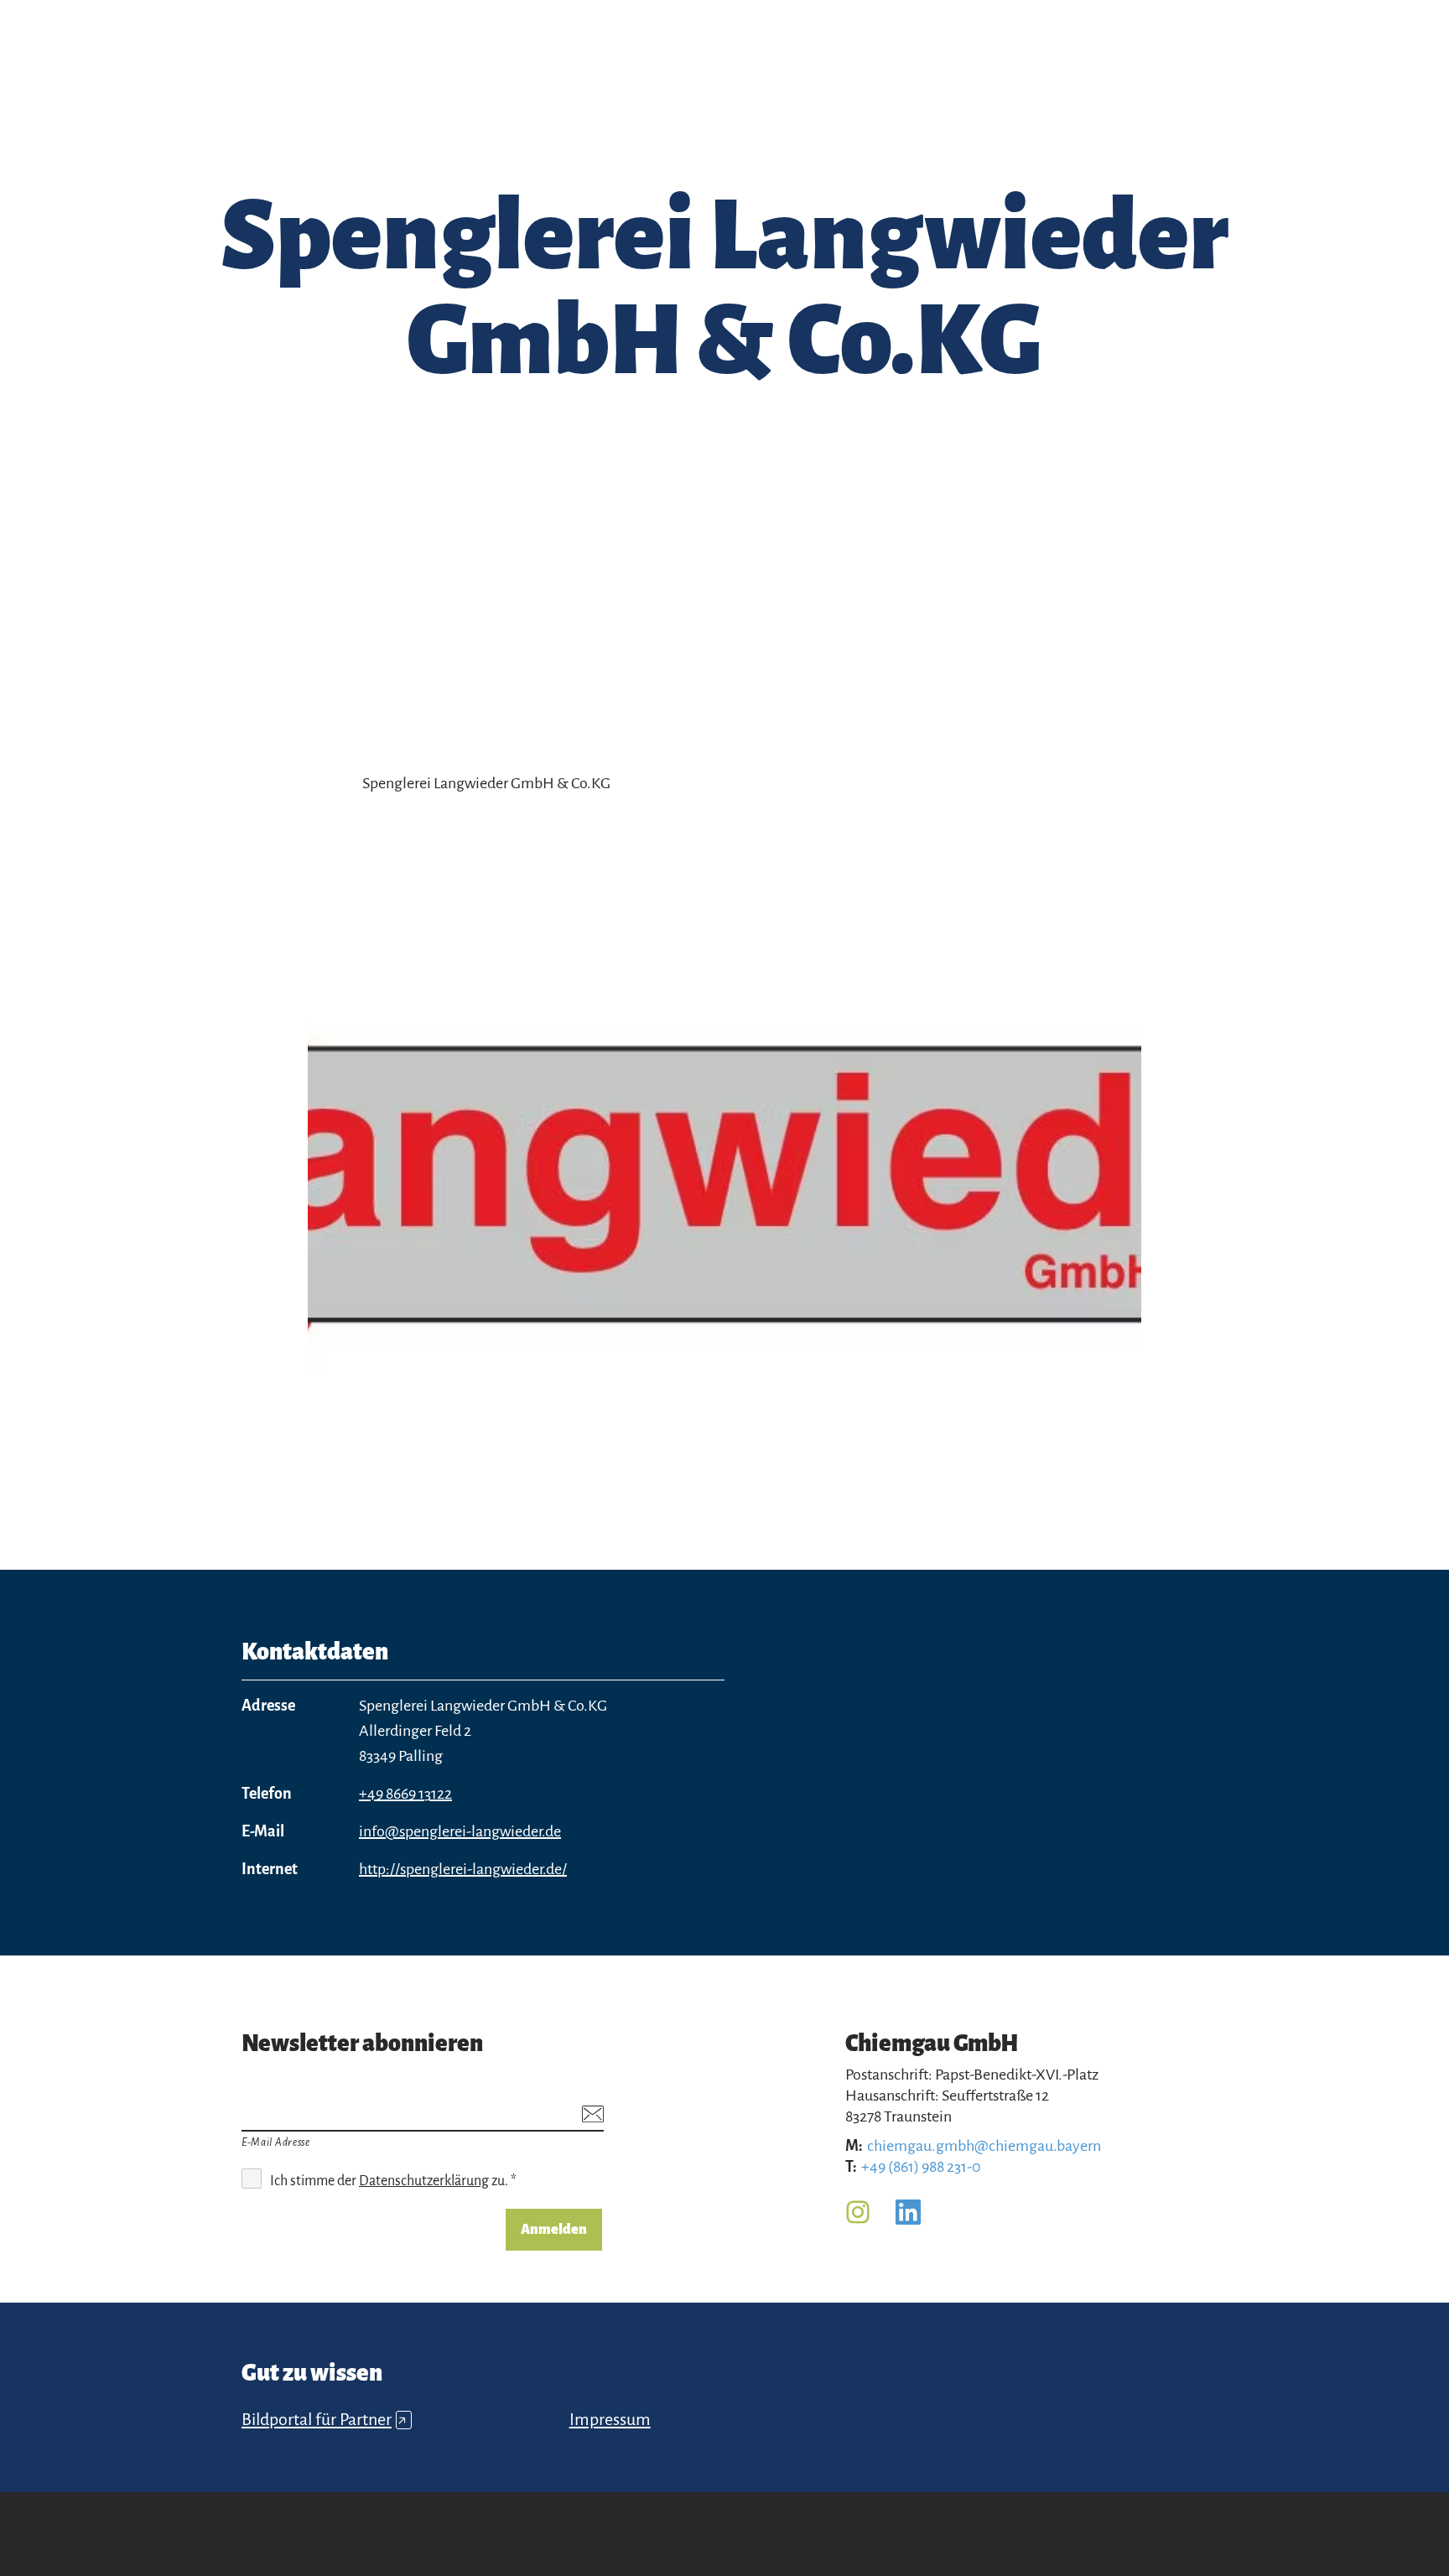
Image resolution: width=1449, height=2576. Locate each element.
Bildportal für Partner (324, 2419)
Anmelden (554, 2230)
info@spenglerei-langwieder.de (460, 1831)
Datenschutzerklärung (424, 2181)
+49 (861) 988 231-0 (921, 2167)
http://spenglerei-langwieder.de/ (463, 1869)
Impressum (610, 2419)
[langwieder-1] (725, 1187)
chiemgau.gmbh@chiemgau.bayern (984, 2146)
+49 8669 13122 (405, 1794)
